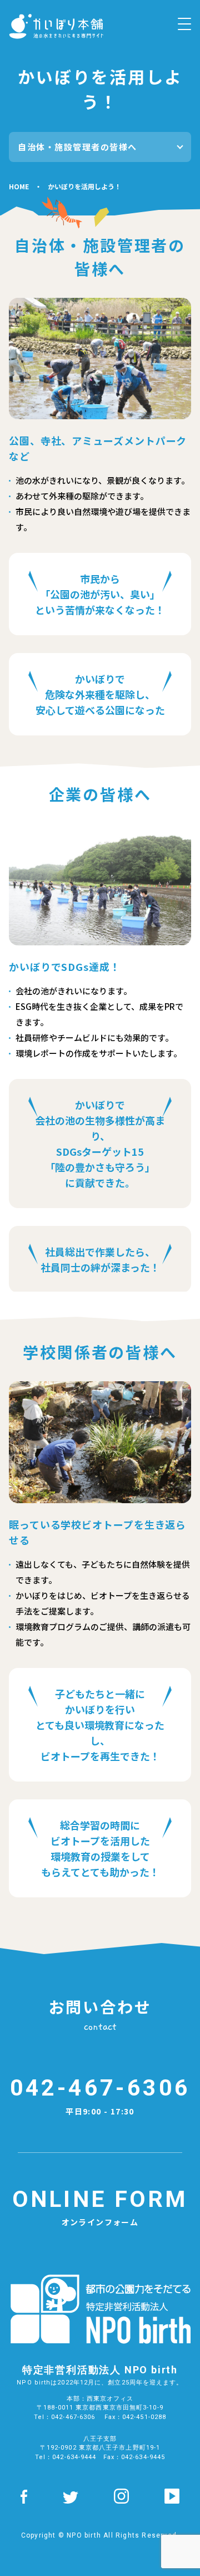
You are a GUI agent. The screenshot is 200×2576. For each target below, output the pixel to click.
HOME (19, 186)
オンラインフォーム (100, 2207)
